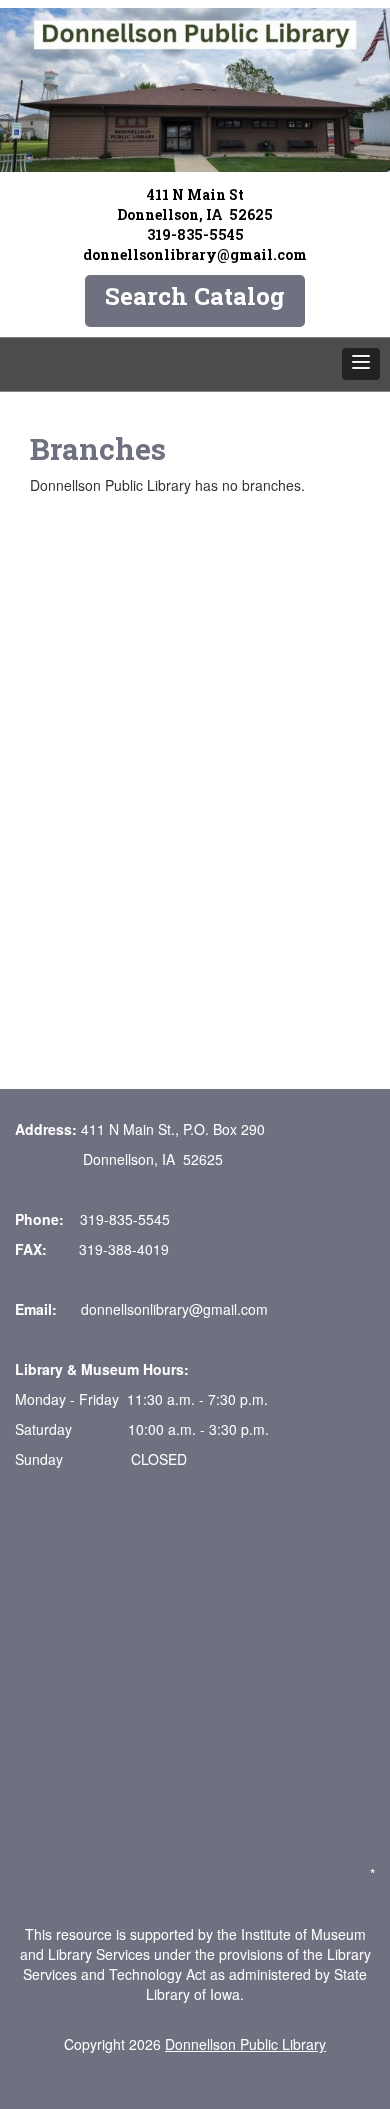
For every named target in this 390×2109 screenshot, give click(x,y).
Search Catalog (195, 296)
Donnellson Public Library (245, 2044)
